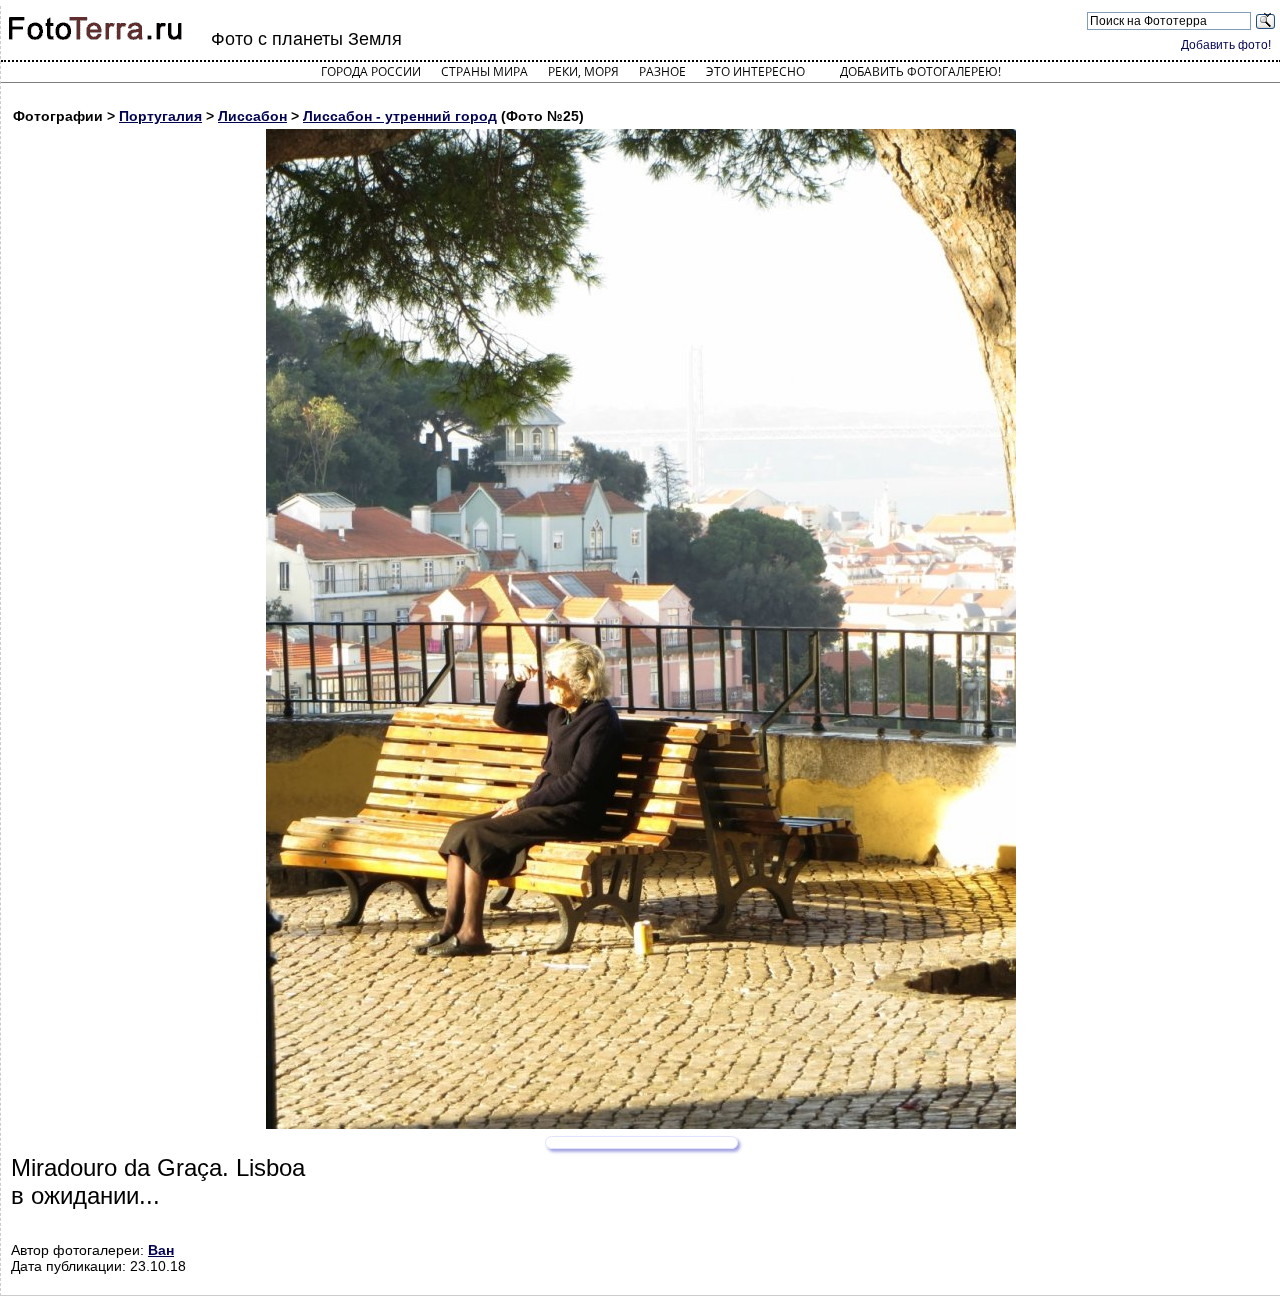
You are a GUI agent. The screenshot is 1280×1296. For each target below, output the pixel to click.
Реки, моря (583, 71)
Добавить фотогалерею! (920, 71)
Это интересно (755, 71)
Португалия (160, 116)
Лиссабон (252, 116)
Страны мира (484, 71)
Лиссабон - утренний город (400, 116)
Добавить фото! (1226, 45)
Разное (662, 71)
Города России (371, 71)
